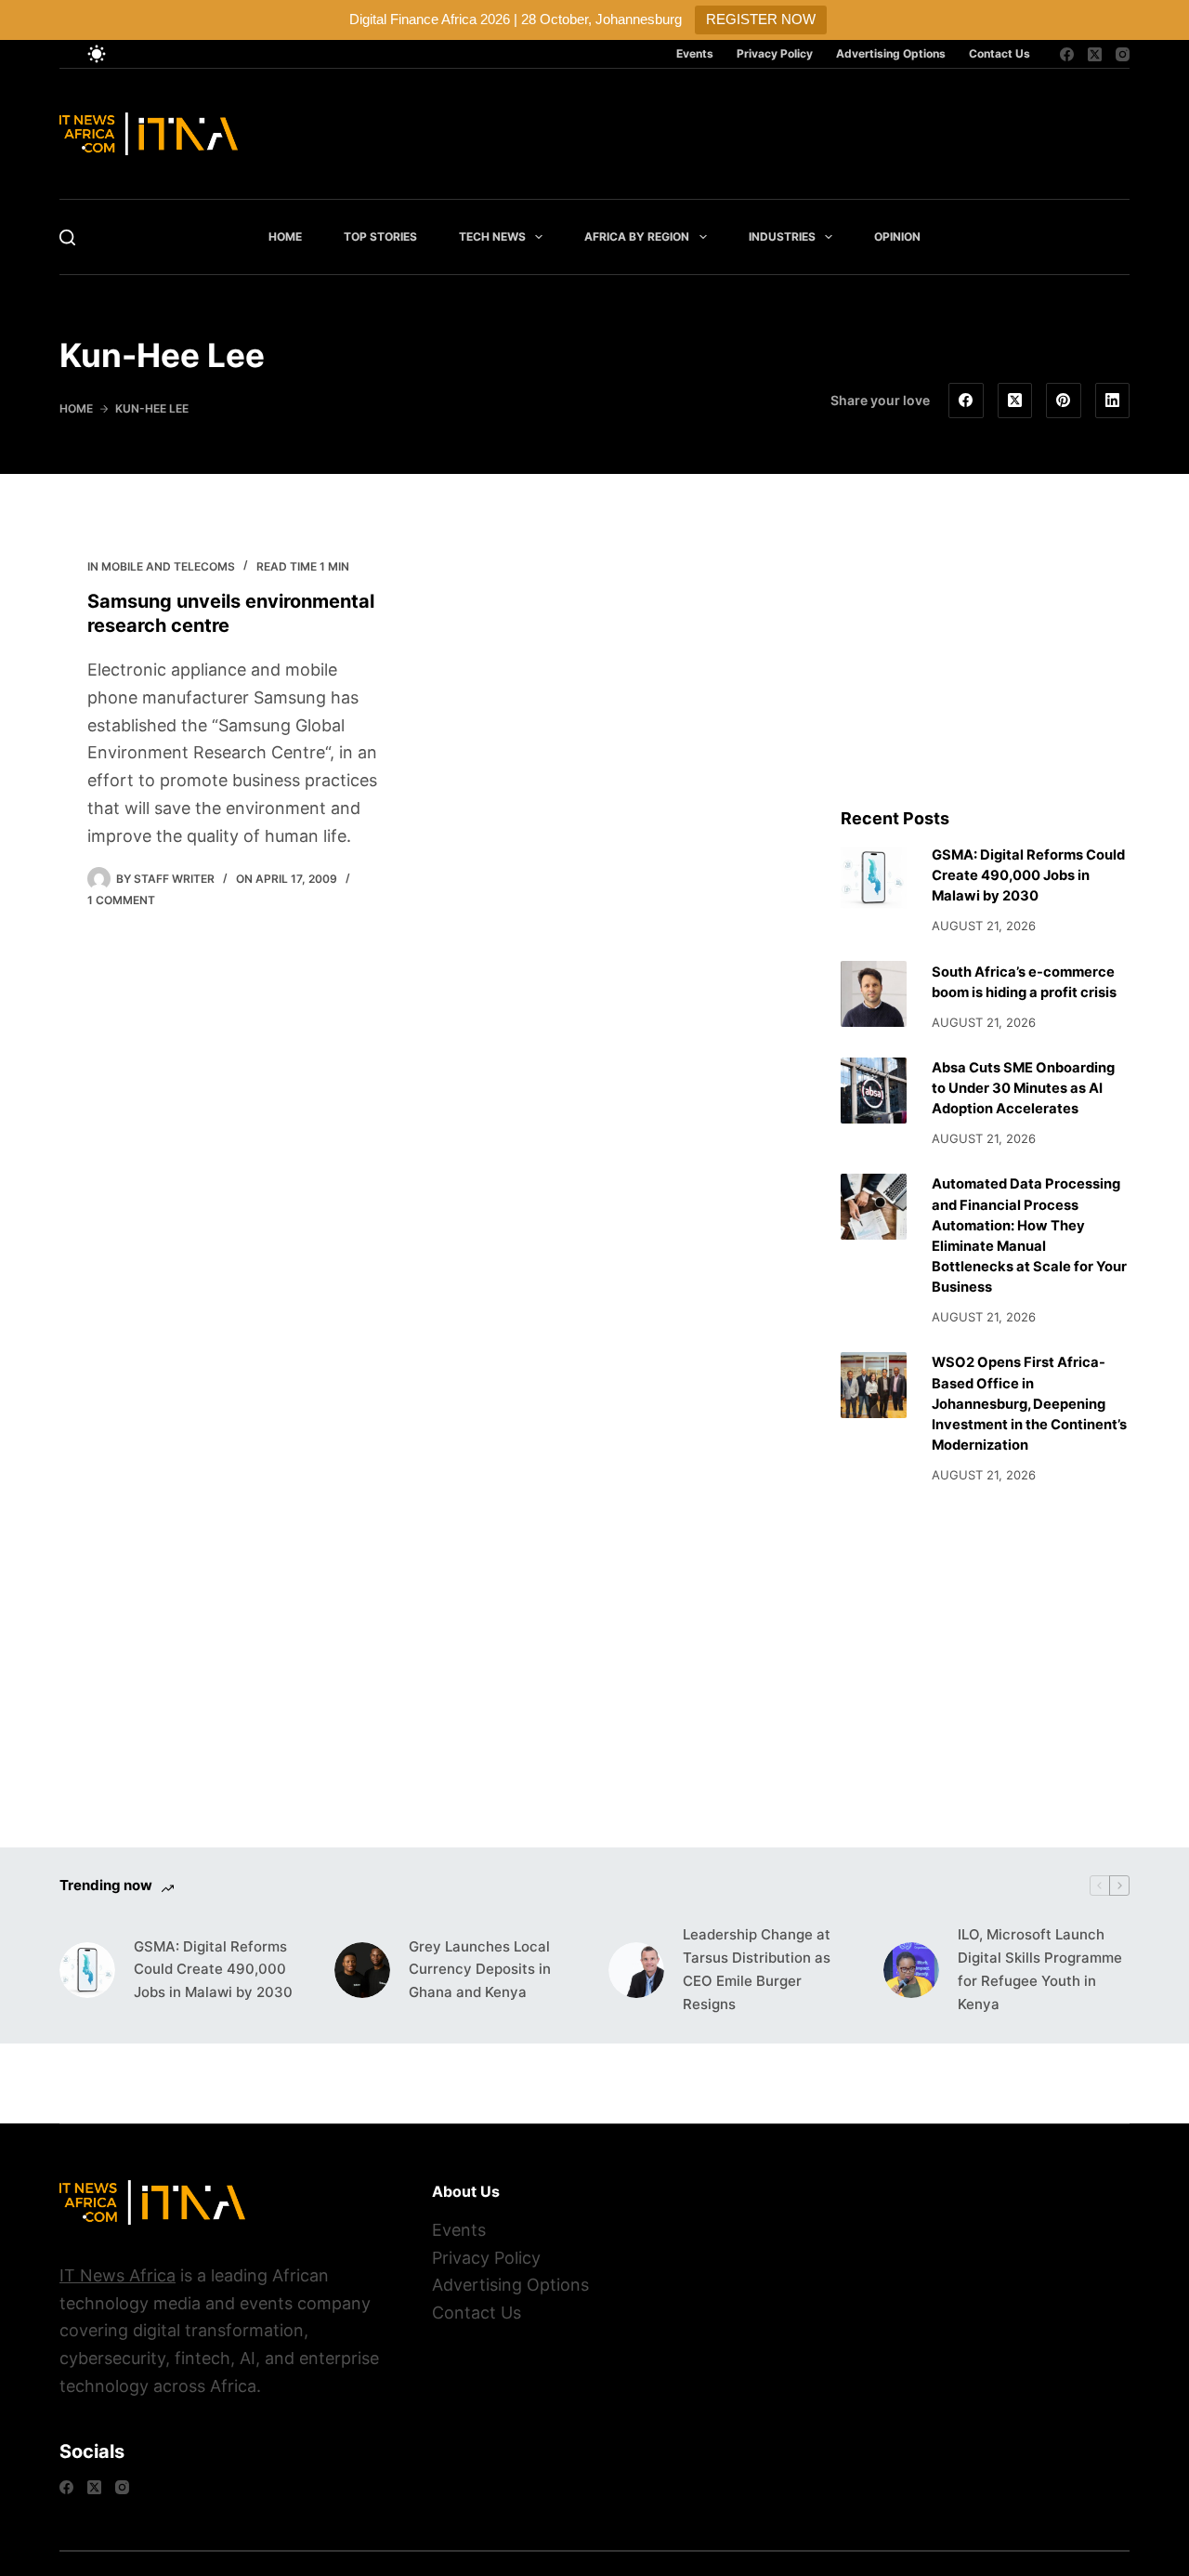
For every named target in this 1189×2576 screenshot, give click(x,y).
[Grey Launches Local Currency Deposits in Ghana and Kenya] (362, 1970)
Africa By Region (637, 237)
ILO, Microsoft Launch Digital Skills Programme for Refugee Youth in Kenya (1040, 1969)
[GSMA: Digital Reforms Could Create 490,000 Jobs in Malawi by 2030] (874, 878)
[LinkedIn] (1113, 401)
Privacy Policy (775, 53)
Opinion (897, 237)
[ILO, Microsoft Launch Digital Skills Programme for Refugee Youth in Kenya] (911, 1970)
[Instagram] (1123, 54)
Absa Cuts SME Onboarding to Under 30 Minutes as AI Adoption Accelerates (1023, 1088)
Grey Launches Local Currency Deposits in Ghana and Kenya (480, 1970)
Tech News (492, 237)
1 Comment (121, 900)
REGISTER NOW (761, 19)
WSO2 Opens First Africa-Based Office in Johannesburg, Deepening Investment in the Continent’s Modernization (1029, 1404)
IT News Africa (118, 2275)
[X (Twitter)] (1095, 54)
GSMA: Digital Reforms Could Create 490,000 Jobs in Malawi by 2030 (1028, 875)
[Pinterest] (1064, 401)
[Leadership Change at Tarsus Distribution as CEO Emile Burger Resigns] (636, 1970)
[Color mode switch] (97, 54)
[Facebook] (1067, 54)
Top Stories (380, 237)
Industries (782, 237)
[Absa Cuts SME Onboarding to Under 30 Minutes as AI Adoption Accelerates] (874, 1091)
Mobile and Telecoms (168, 566)
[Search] (67, 237)
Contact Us (1000, 53)
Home (285, 237)
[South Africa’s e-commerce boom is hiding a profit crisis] (874, 994)
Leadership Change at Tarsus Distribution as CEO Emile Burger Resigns (757, 1969)
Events (695, 53)
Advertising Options (891, 53)
